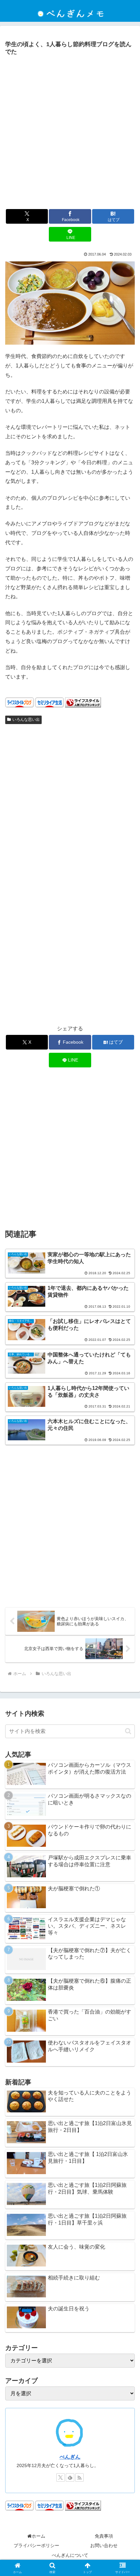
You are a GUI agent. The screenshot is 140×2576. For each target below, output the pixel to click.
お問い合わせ (104, 2545)
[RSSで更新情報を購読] (79, 2477)
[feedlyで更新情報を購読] (70, 2477)
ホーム (38, 2536)
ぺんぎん (70, 2457)
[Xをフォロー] (61, 2477)
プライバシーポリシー (36, 2545)
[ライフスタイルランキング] (83, 702)
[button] (128, 1731)
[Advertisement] (70, 132)
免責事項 (104, 2536)
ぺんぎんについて (70, 2555)
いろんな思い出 (26, 720)
